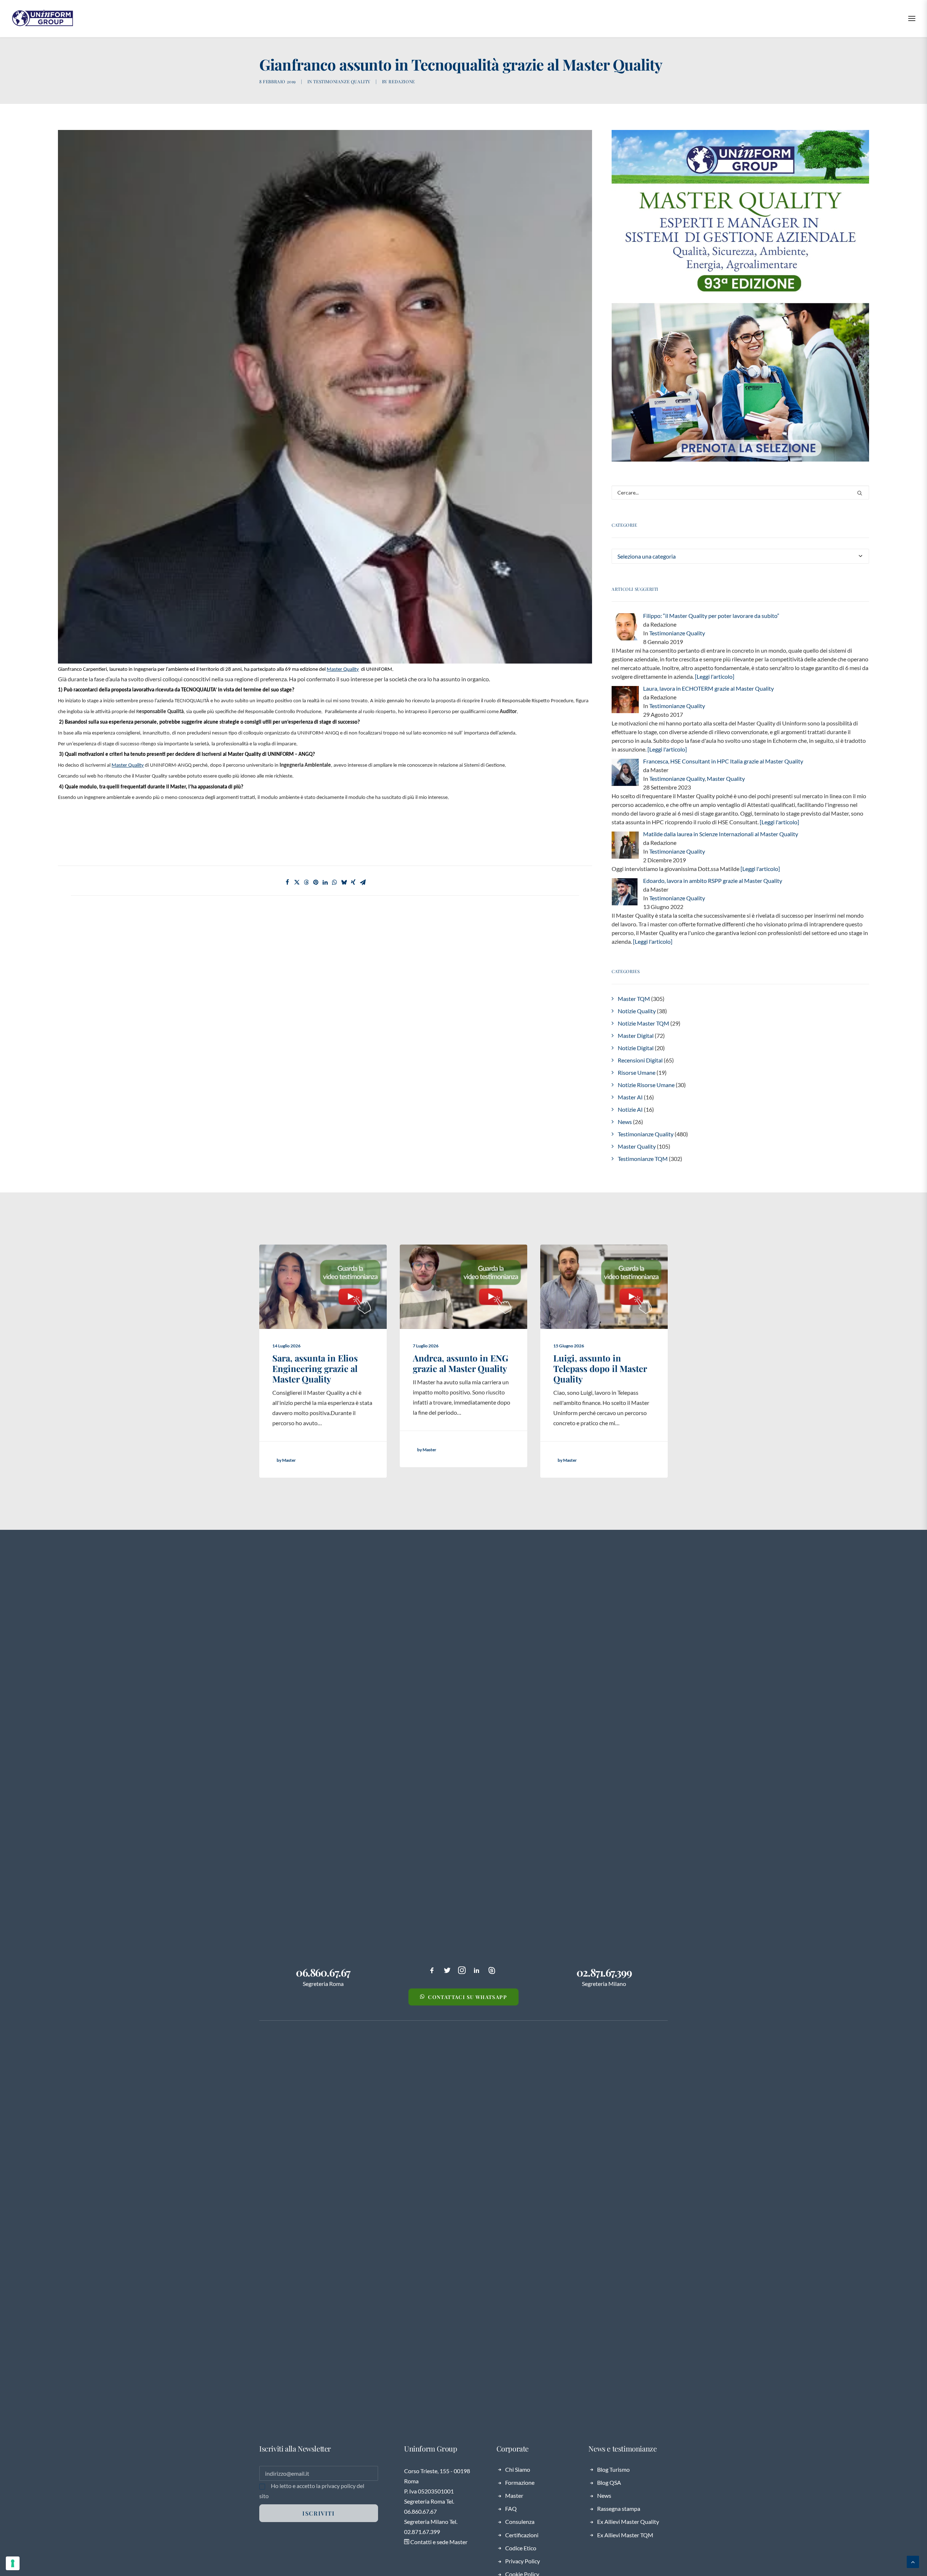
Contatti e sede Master (438, 2542)
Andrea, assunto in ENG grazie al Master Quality (461, 1363)
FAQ (511, 2508)
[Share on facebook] (288, 882)
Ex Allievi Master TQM (625, 2535)
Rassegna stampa (619, 2508)
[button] (860, 493)
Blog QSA (609, 2482)
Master (514, 2495)
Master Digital (636, 1036)
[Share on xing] (353, 882)
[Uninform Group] (43, 18)
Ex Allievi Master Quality (628, 2522)
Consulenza (520, 2522)
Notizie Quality (637, 1011)
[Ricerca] (740, 493)
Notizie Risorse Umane (646, 1085)
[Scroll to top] (913, 2561)
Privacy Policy (523, 2561)
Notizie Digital (636, 1048)
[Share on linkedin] (325, 882)
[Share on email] (363, 882)
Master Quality (726, 778)
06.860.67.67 (323, 1972)
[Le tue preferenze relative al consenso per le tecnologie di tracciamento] (13, 2563)
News (625, 1122)
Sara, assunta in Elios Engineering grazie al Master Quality (315, 1368)
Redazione (402, 81)
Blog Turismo (613, 2469)
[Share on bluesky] (344, 882)
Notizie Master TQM (643, 1023)
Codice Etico (521, 2548)
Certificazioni (522, 2535)
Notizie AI (630, 1109)
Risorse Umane (637, 1072)
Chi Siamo (518, 2469)
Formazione (520, 2482)
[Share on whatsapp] (335, 882)
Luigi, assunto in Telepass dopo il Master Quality (600, 1368)
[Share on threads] (306, 882)
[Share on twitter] (297, 882)
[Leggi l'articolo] (714, 676)
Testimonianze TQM (643, 1159)
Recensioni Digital (640, 1060)
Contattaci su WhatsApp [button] (467, 1997)
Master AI (630, 1097)
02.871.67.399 (604, 1972)
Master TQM (634, 999)
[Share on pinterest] (316, 882)
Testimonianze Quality (342, 81)
